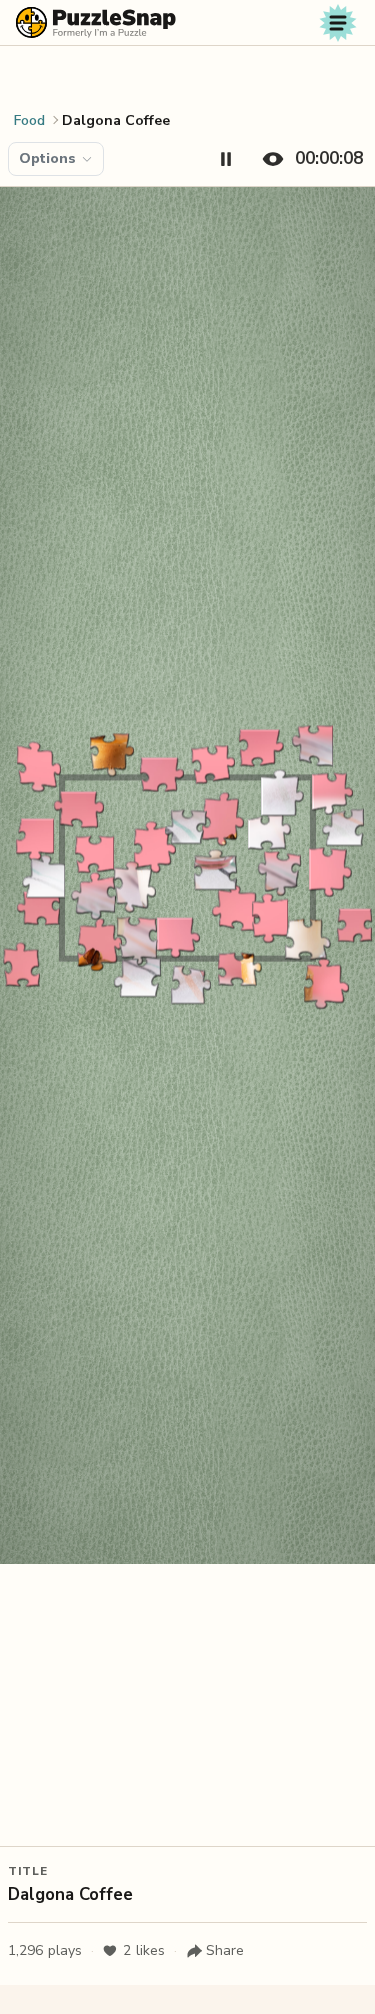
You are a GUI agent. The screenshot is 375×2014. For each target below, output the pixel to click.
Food (29, 120)
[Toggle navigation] (338, 23)
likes (144, 1950)
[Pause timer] (226, 159)
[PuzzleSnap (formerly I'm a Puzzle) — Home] (96, 22)
